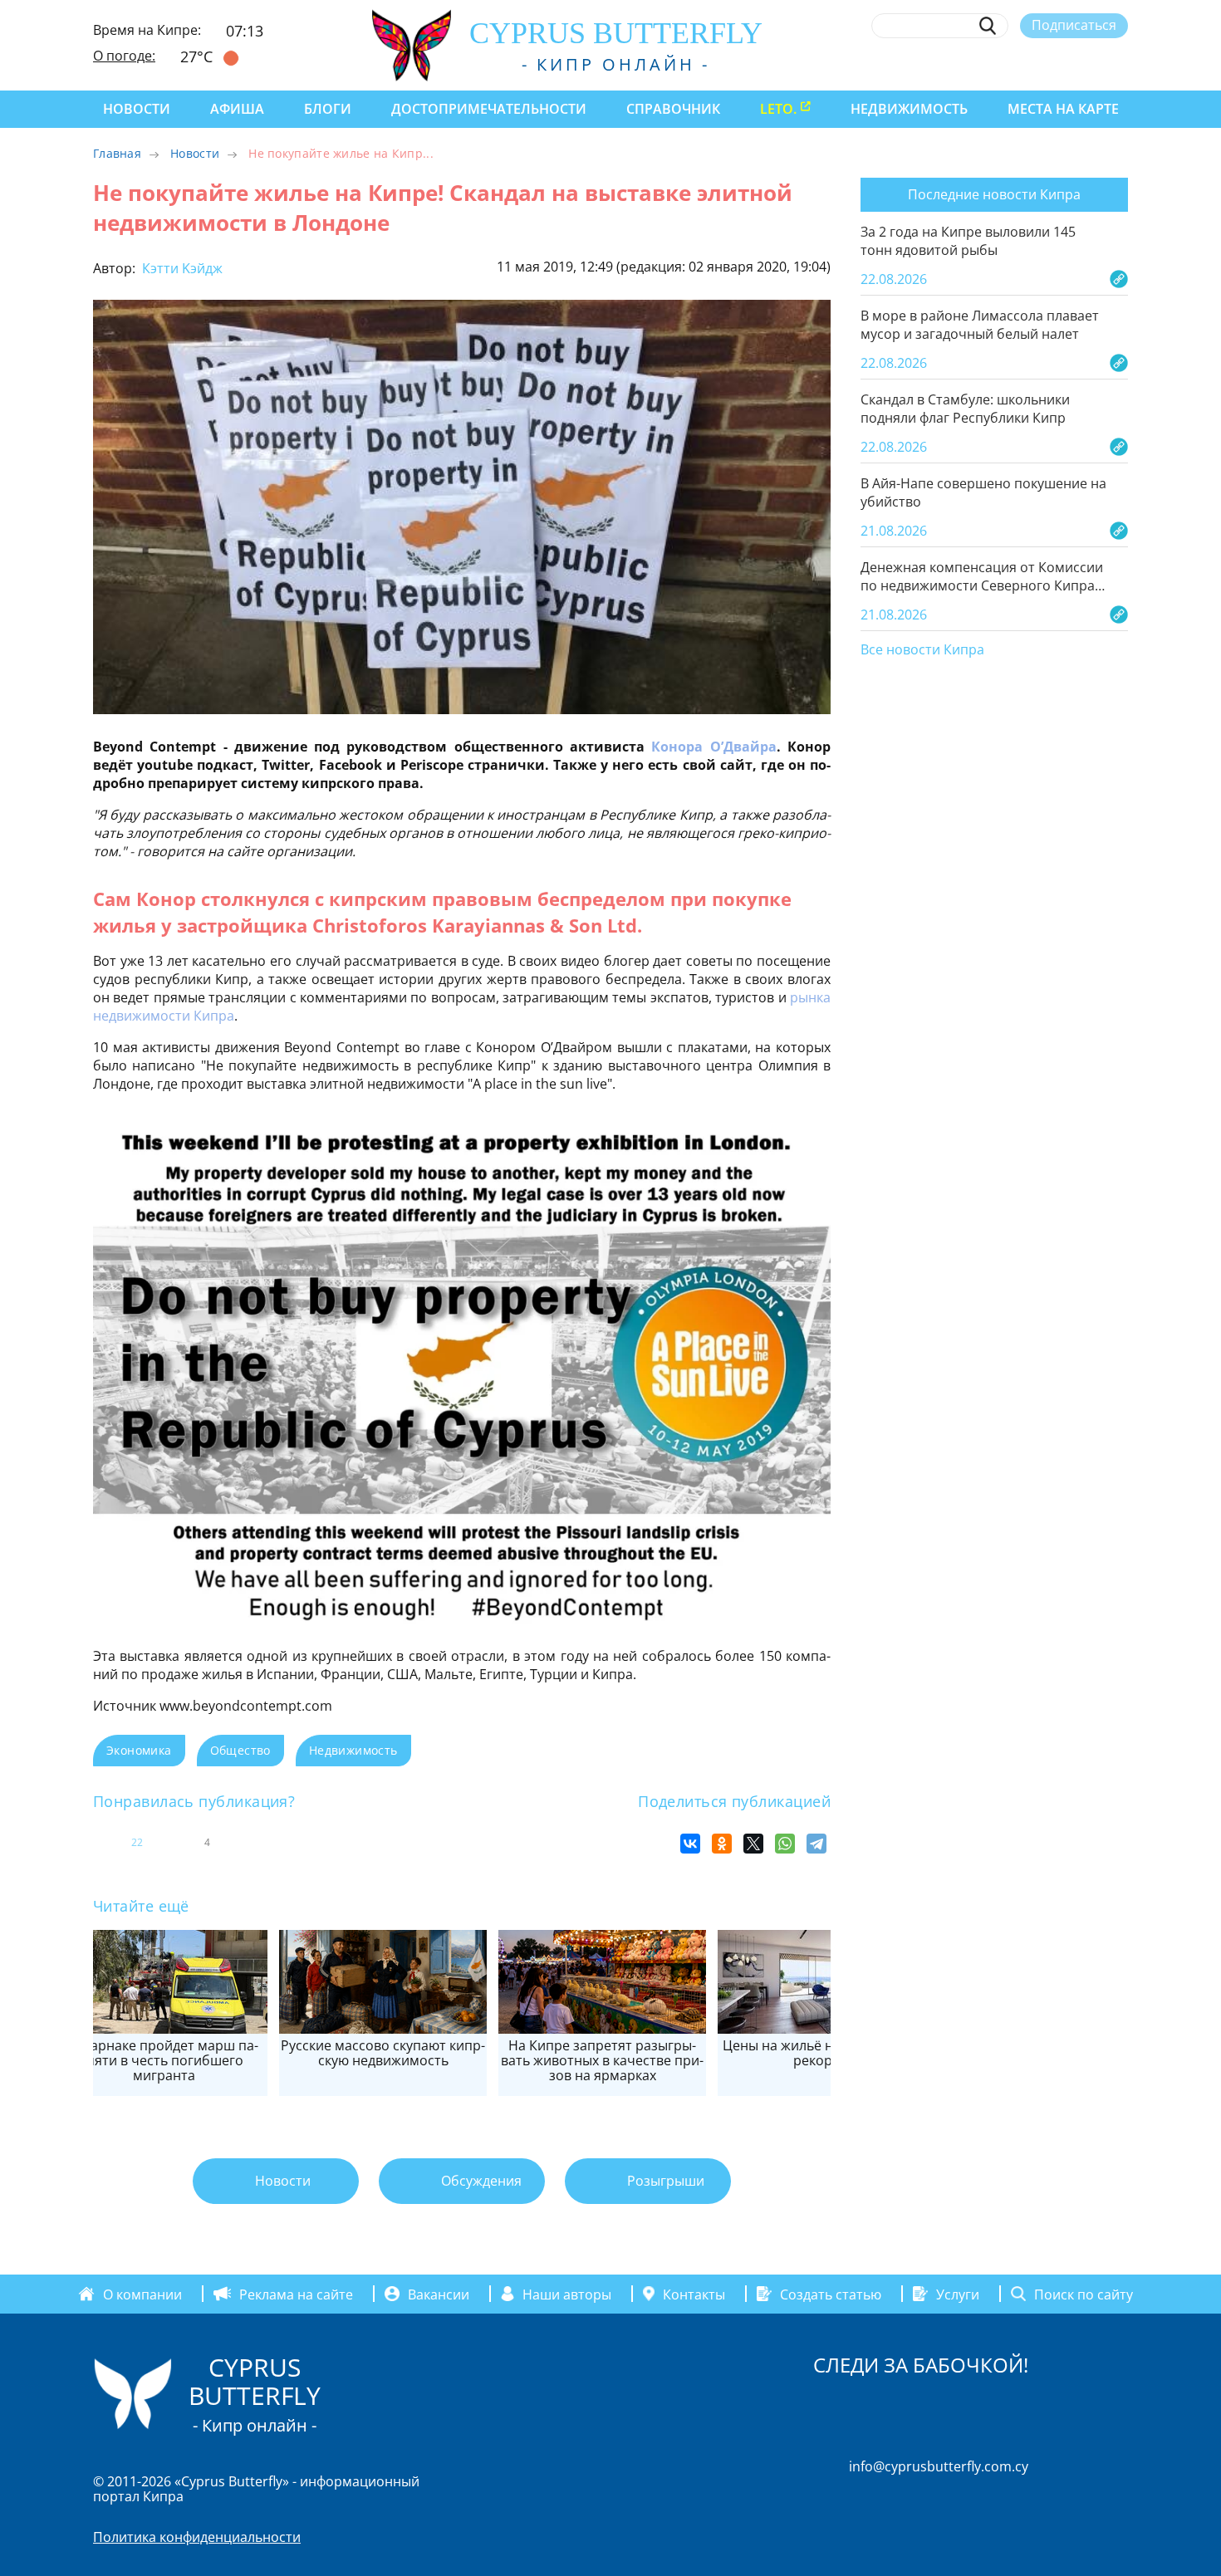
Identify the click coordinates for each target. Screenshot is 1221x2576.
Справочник (673, 109)
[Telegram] (816, 1844)
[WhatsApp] (785, 1844)
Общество (240, 1750)
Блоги (328, 109)
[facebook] (967, 64)
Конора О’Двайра (713, 747)
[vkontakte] (1089, 64)
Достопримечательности (489, 109)
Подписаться (1074, 25)
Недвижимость (909, 109)
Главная (117, 153)
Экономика (139, 1750)
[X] (753, 1844)
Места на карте (1063, 109)
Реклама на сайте (296, 2294)
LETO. (778, 109)
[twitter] (1028, 64)
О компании (142, 2294)
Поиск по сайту (1084, 2294)
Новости (137, 109)
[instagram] (998, 64)
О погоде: (124, 56)
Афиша (237, 109)
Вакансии (439, 2294)
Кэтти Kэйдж (181, 268)
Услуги (958, 2294)
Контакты (694, 2294)
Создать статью (831, 2294)
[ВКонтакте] (690, 1844)
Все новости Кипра (922, 650)
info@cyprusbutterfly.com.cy (939, 2466)
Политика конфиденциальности (197, 2537)
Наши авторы (567, 2294)
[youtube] (1120, 64)
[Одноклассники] (722, 1844)
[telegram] (1059, 64)
